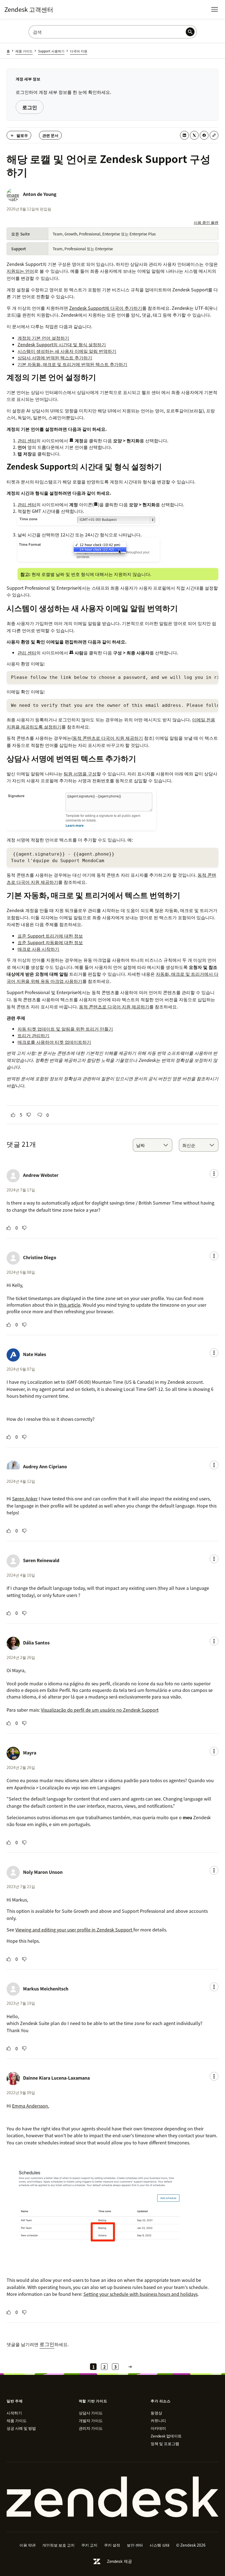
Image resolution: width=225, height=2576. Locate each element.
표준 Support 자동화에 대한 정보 (50, 942)
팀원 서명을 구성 (80, 774)
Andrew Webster (41, 1175)
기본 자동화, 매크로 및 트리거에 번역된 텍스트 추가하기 (72, 364)
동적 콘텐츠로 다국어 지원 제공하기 (108, 738)
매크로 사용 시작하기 (38, 949)
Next (130, 2367)
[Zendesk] (113, 2497)
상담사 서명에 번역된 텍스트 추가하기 (55, 358)
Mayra (30, 1753)
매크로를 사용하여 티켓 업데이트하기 (54, 1042)
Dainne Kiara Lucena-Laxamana (56, 2078)
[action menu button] (214, 1174)
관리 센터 (27, 440)
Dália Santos (36, 1643)
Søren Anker (25, 1498)
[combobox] (153, 1145)
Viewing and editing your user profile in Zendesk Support (74, 1930)
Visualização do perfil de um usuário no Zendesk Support (100, 1710)
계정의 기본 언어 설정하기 (43, 338)
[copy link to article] (214, 135)
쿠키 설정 (112, 2545)
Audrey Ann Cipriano (45, 1466)
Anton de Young (40, 194)
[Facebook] (204, 135)
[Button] (13, 1115)
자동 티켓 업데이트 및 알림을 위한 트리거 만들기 (65, 1029)
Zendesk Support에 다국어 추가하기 (106, 308)
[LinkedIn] (184, 135)
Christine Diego (40, 1257)
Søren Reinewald (41, 1560)
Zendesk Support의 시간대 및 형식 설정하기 (62, 344)
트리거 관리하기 (33, 1035)
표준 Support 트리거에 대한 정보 (50, 936)
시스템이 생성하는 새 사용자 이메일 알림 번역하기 (67, 351)
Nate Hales (35, 1354)
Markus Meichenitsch (46, 1989)
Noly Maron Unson (43, 1872)
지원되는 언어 (20, 271)
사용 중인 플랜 (206, 222)
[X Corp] (194, 135)
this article (70, 1305)
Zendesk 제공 (119, 2561)
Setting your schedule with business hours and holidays (140, 2294)
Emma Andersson (30, 2106)
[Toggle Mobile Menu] (215, 9)
